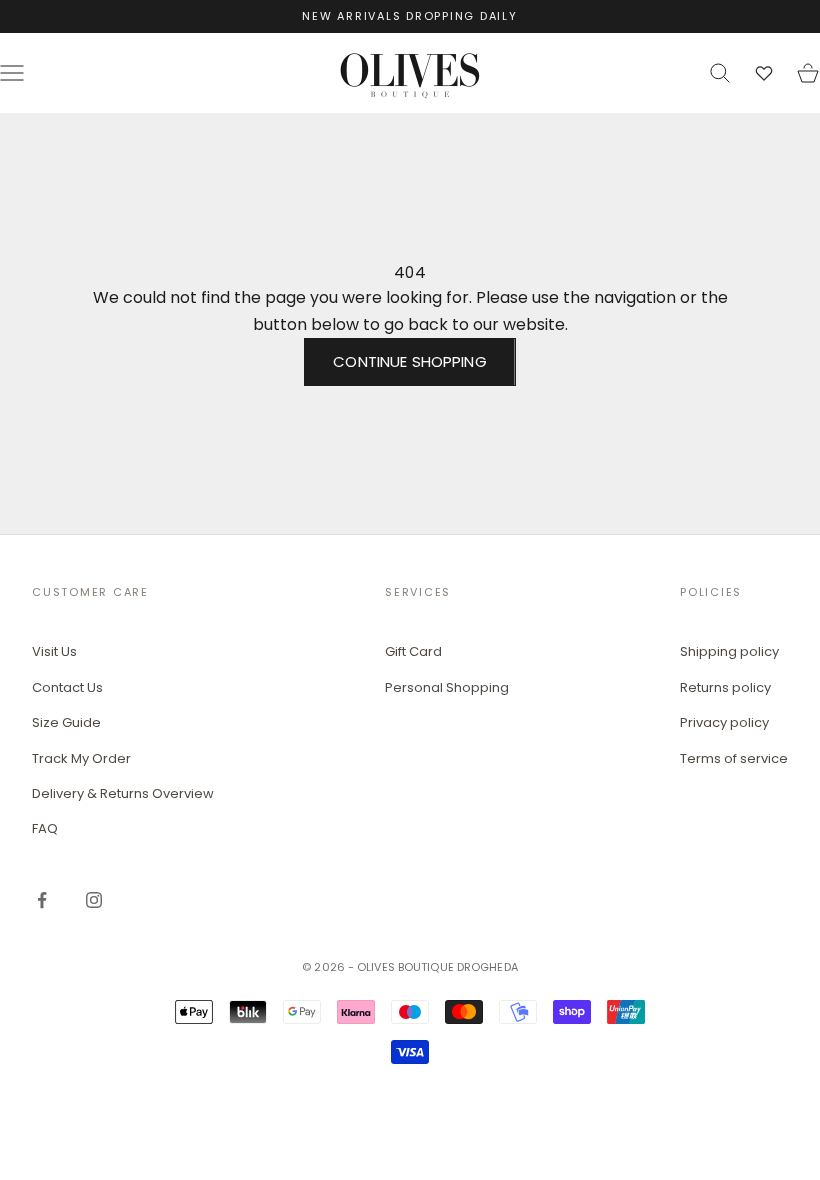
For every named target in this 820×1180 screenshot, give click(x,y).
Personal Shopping (447, 687)
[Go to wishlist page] (764, 73)
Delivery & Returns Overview (123, 793)
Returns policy (725, 687)
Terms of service (734, 758)
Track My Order (81, 758)
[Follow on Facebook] (42, 900)
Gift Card (413, 651)
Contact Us (67, 687)
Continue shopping (410, 361)
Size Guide (66, 722)
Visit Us (54, 651)
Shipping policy (729, 651)
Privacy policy (724, 722)
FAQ (45, 828)
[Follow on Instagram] (94, 900)
